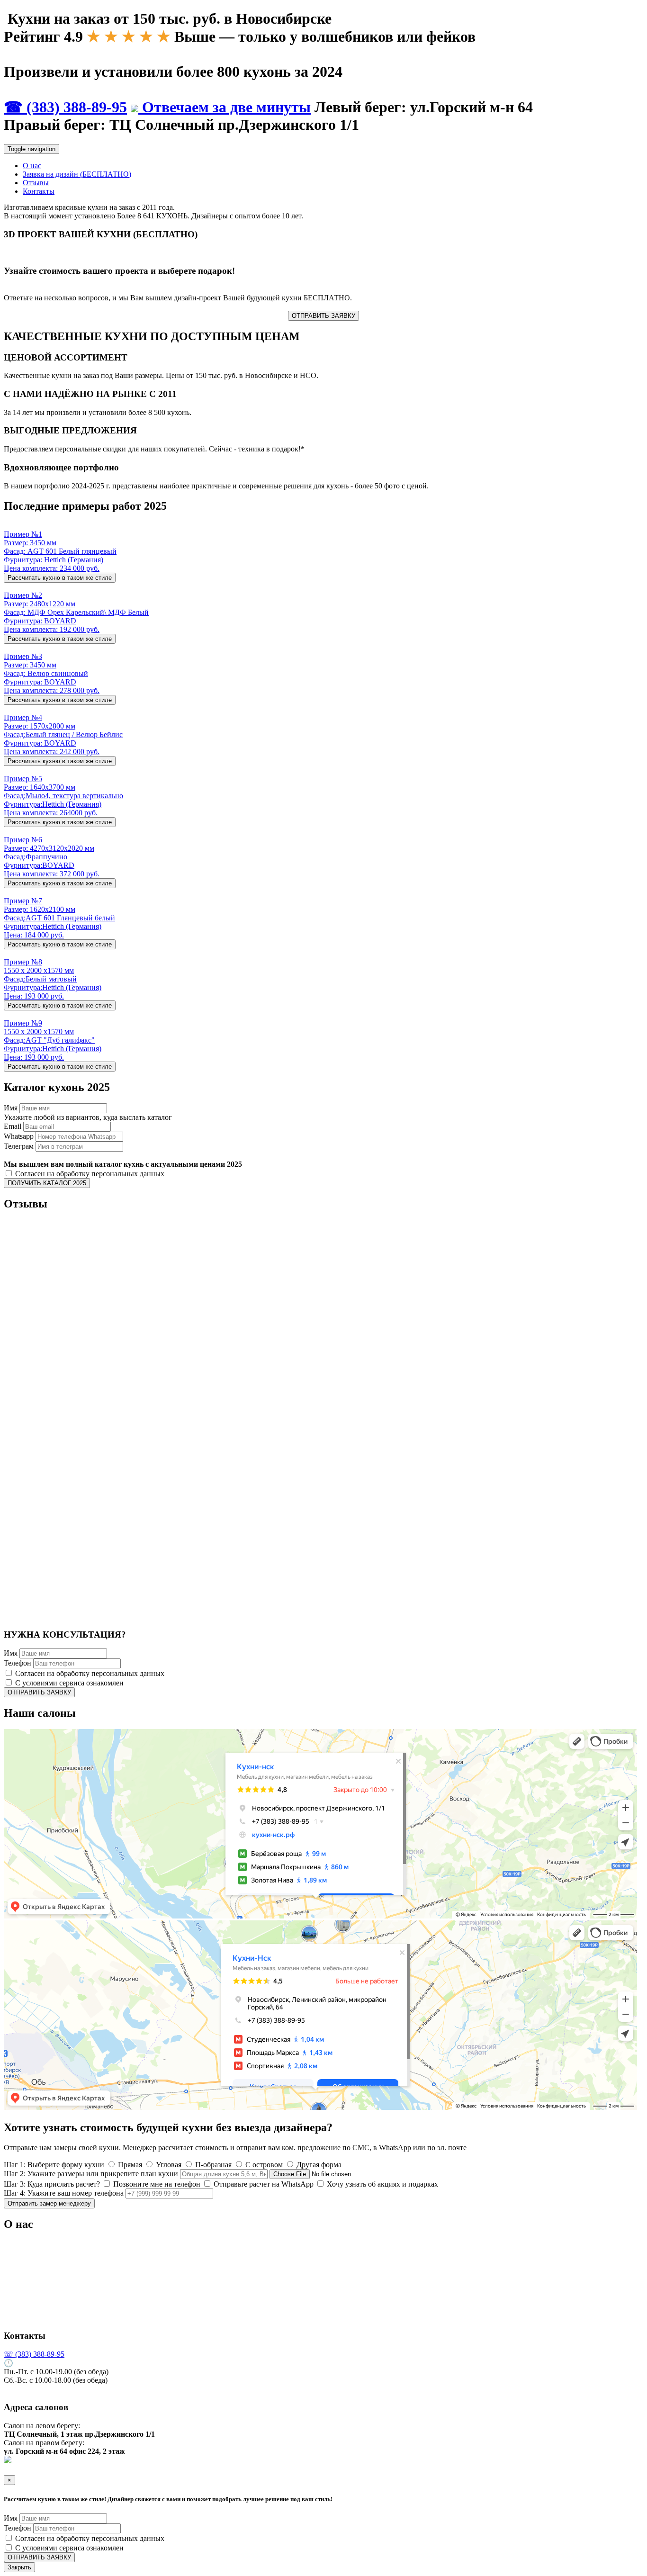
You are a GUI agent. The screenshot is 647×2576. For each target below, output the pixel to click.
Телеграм (19, 1146)
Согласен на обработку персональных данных (89, 1174)
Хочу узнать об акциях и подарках (382, 2184)
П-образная (212, 2165)
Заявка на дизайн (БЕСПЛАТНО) (77, 174)
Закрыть (19, 2567)
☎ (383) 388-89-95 (65, 107)
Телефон (18, 1663)
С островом (263, 2165)
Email (13, 1126)
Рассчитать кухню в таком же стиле (60, 578)
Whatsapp (19, 1136)
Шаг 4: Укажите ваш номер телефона (64, 2193)
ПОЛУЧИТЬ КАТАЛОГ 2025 (47, 1183)
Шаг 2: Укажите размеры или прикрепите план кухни (91, 2174)
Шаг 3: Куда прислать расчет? (52, 2184)
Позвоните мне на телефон (156, 2184)
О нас (32, 166)
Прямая (129, 2165)
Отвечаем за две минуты (225, 107)
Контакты (39, 191)
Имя (11, 1108)
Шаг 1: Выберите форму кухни (54, 2165)
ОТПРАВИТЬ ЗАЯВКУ (323, 316)
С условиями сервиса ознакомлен (68, 1683)
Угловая (168, 2165)
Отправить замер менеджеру (49, 2203)
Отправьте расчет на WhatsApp (263, 2184)
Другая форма (318, 2165)
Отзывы (36, 183)
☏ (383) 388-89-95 (34, 2354)
